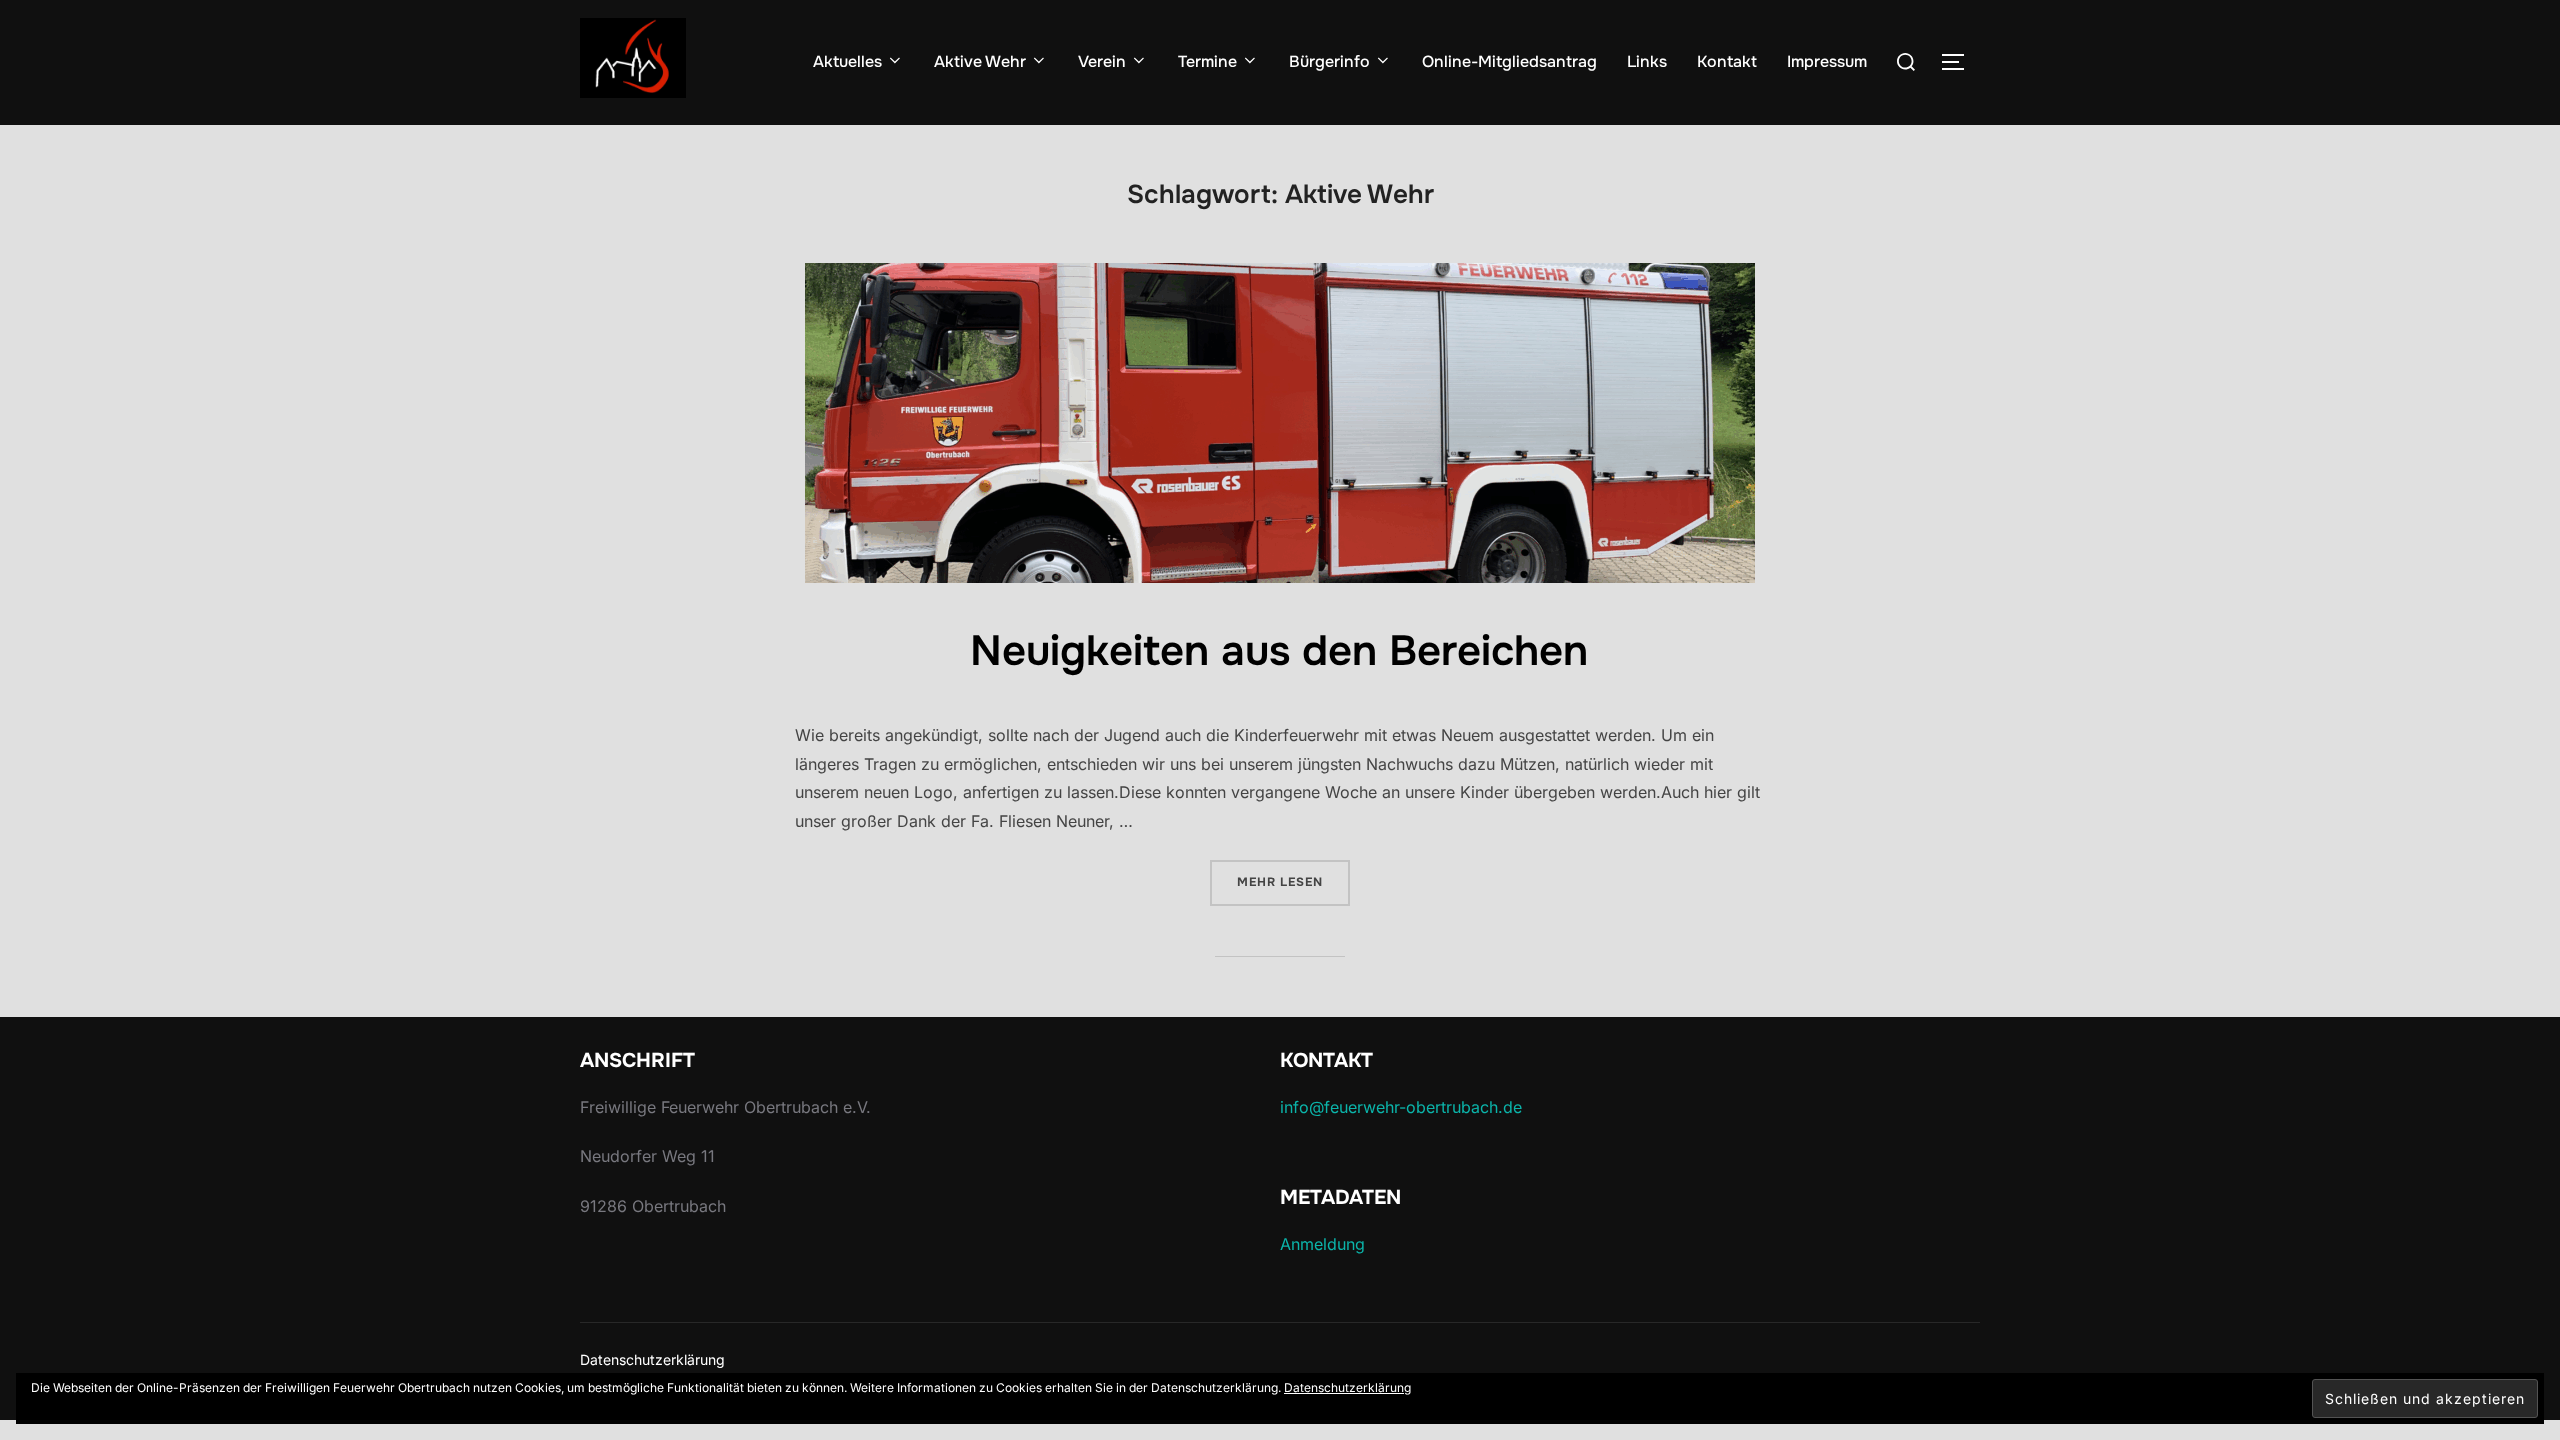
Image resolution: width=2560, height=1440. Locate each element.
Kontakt (1727, 61)
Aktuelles (847, 61)
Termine (1207, 61)
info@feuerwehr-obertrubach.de (1401, 1107)
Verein (1102, 61)
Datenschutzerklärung (652, 1359)
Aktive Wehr (980, 61)
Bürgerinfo (1329, 61)
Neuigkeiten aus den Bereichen (1279, 651)
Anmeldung (1322, 1244)
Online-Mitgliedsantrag (1509, 61)
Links (1647, 61)
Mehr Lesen (1293, 881)
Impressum (1827, 61)
